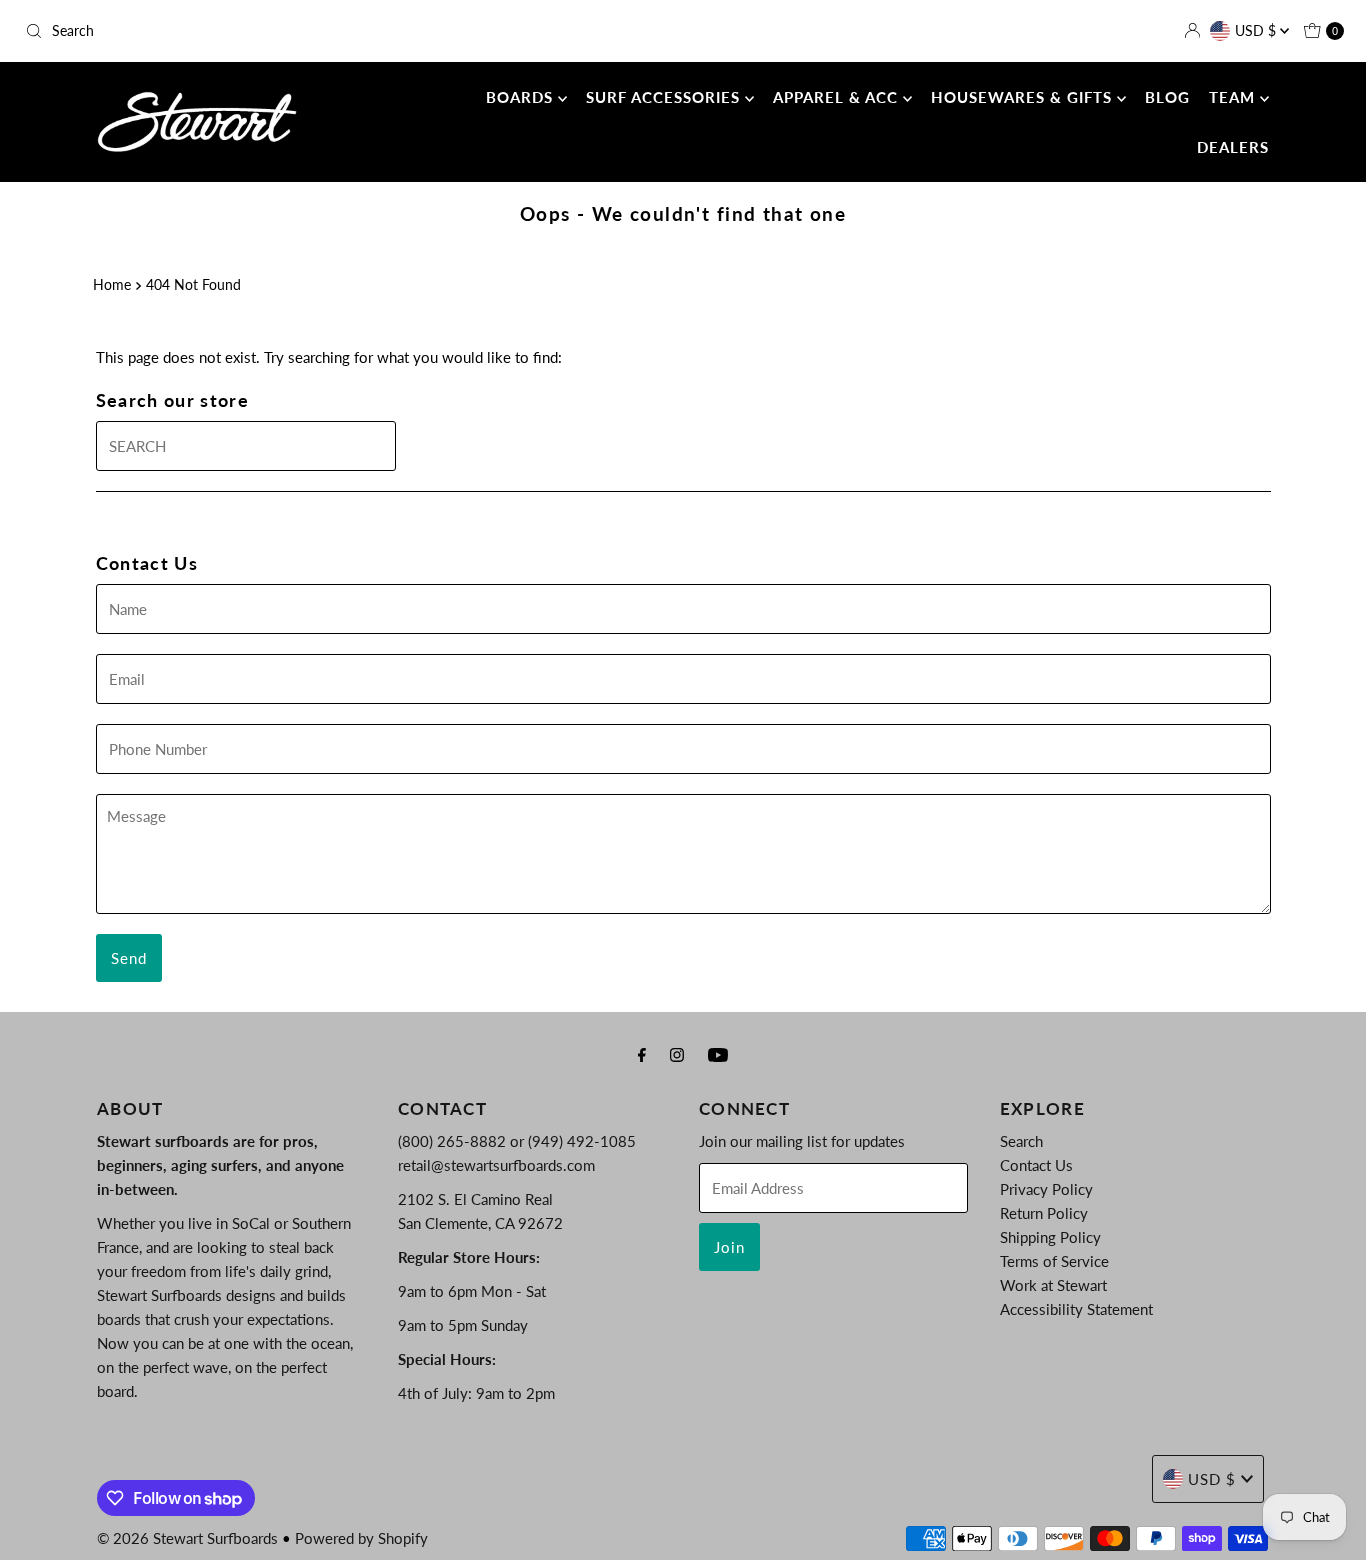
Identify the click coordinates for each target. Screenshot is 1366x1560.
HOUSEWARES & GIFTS (1024, 97)
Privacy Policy (1046, 1189)
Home (112, 285)
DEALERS (1233, 147)
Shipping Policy (1050, 1237)
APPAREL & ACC (838, 97)
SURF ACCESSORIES (665, 97)
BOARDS (522, 97)
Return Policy (1044, 1213)
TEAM (1234, 97)
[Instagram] (677, 1054)
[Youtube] (718, 1054)
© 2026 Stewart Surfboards (187, 1538)
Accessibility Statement (1076, 1309)
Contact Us (1036, 1165)
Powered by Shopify (361, 1538)
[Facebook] (642, 1054)
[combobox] (233, 31)
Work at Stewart (1053, 1285)
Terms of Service (1054, 1261)
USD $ (1257, 30)
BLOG (1167, 97)
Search (1021, 1141)
